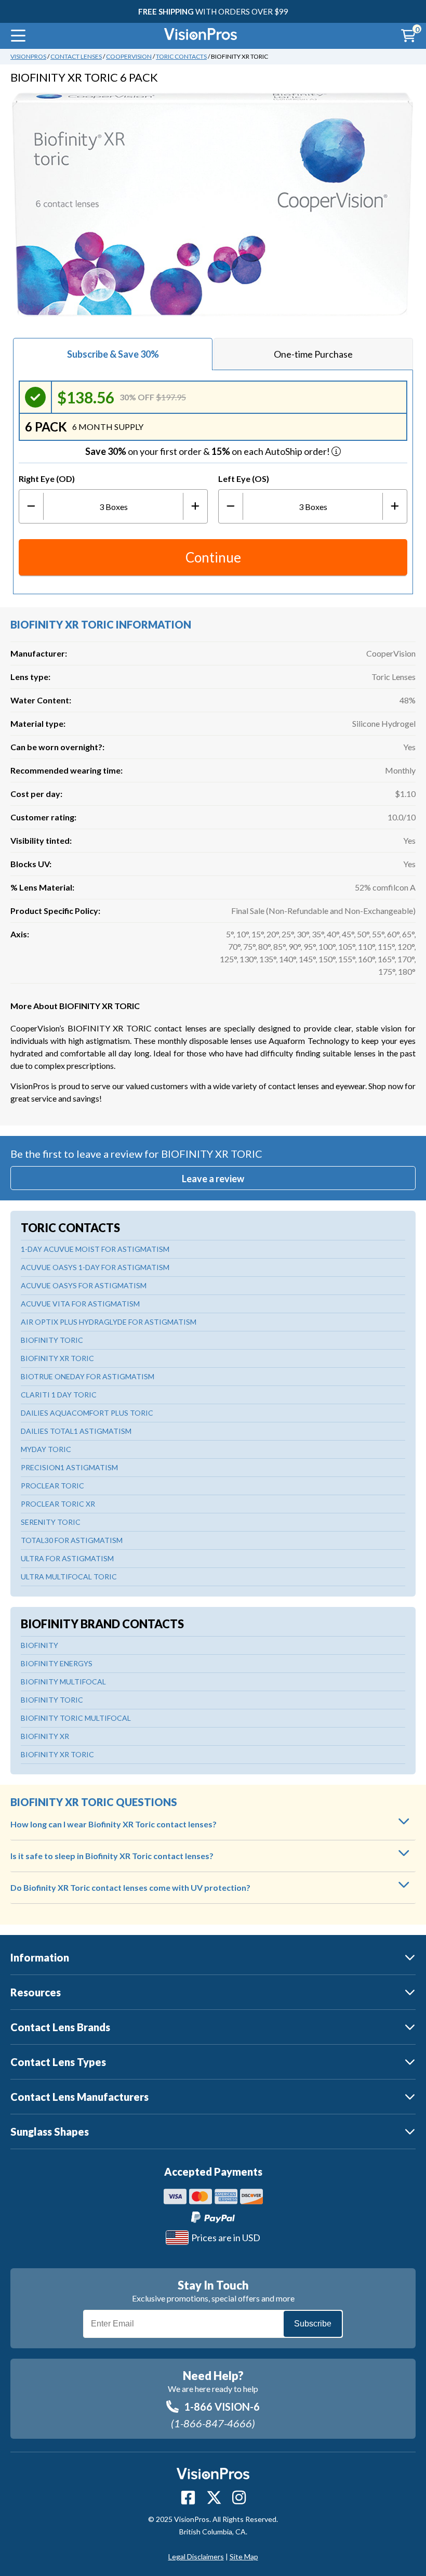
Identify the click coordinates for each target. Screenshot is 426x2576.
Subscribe (313, 2324)
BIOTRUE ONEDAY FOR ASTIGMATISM (88, 1376)
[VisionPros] (201, 36)
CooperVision (129, 56)
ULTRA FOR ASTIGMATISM (67, 1558)
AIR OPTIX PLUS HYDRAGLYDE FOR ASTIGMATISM (109, 1322)
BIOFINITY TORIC (52, 1340)
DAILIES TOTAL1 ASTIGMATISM (76, 1431)
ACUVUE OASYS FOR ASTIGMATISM (84, 1285)
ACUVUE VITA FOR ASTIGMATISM (80, 1304)
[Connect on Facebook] (188, 2497)
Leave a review (213, 1179)
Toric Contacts (181, 56)
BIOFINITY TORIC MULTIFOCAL (76, 1718)
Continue (213, 557)
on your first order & (208, 451)
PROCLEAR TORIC (52, 1486)
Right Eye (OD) (47, 479)
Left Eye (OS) (244, 479)
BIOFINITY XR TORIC (57, 1358)
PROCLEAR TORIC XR (58, 1504)
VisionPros (28, 56)
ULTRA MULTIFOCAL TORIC (69, 1577)
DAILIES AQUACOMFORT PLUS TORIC (87, 1413)
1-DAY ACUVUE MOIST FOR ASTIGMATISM (95, 1249)
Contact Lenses (76, 56)
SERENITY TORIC (51, 1522)
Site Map (244, 2557)
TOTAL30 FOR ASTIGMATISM (72, 1540)
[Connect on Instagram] (239, 2497)
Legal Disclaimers (196, 2557)
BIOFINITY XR (45, 1736)
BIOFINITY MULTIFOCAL (63, 1682)
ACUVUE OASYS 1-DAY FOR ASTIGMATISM (95, 1267)
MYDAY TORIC (46, 1449)
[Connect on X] (214, 2497)
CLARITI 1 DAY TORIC (59, 1395)
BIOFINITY (39, 1645)
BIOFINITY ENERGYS (57, 1663)
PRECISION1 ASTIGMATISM (69, 1467)
